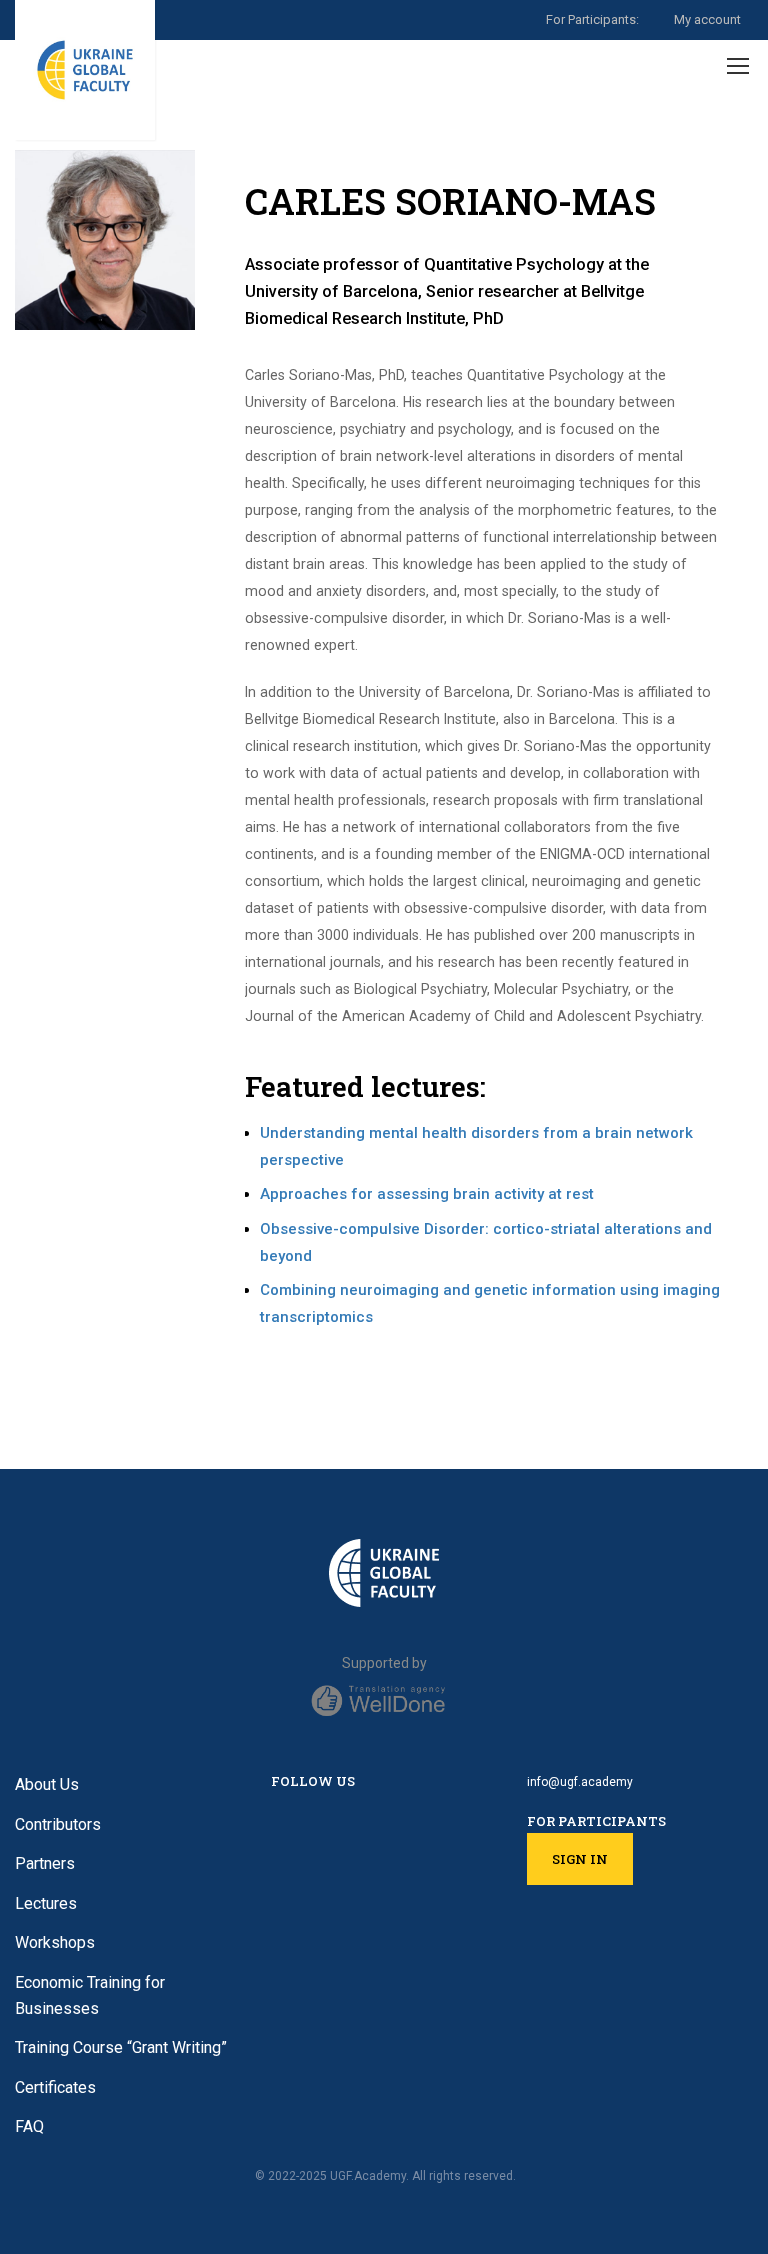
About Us (47, 1784)
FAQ (29, 2126)
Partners (45, 1863)
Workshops (55, 1942)
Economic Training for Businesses (90, 1995)
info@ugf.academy (580, 1782)
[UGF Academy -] (85, 70)
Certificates (55, 2087)
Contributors (58, 1824)
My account (707, 19)
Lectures (46, 1903)
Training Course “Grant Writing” (121, 2047)
